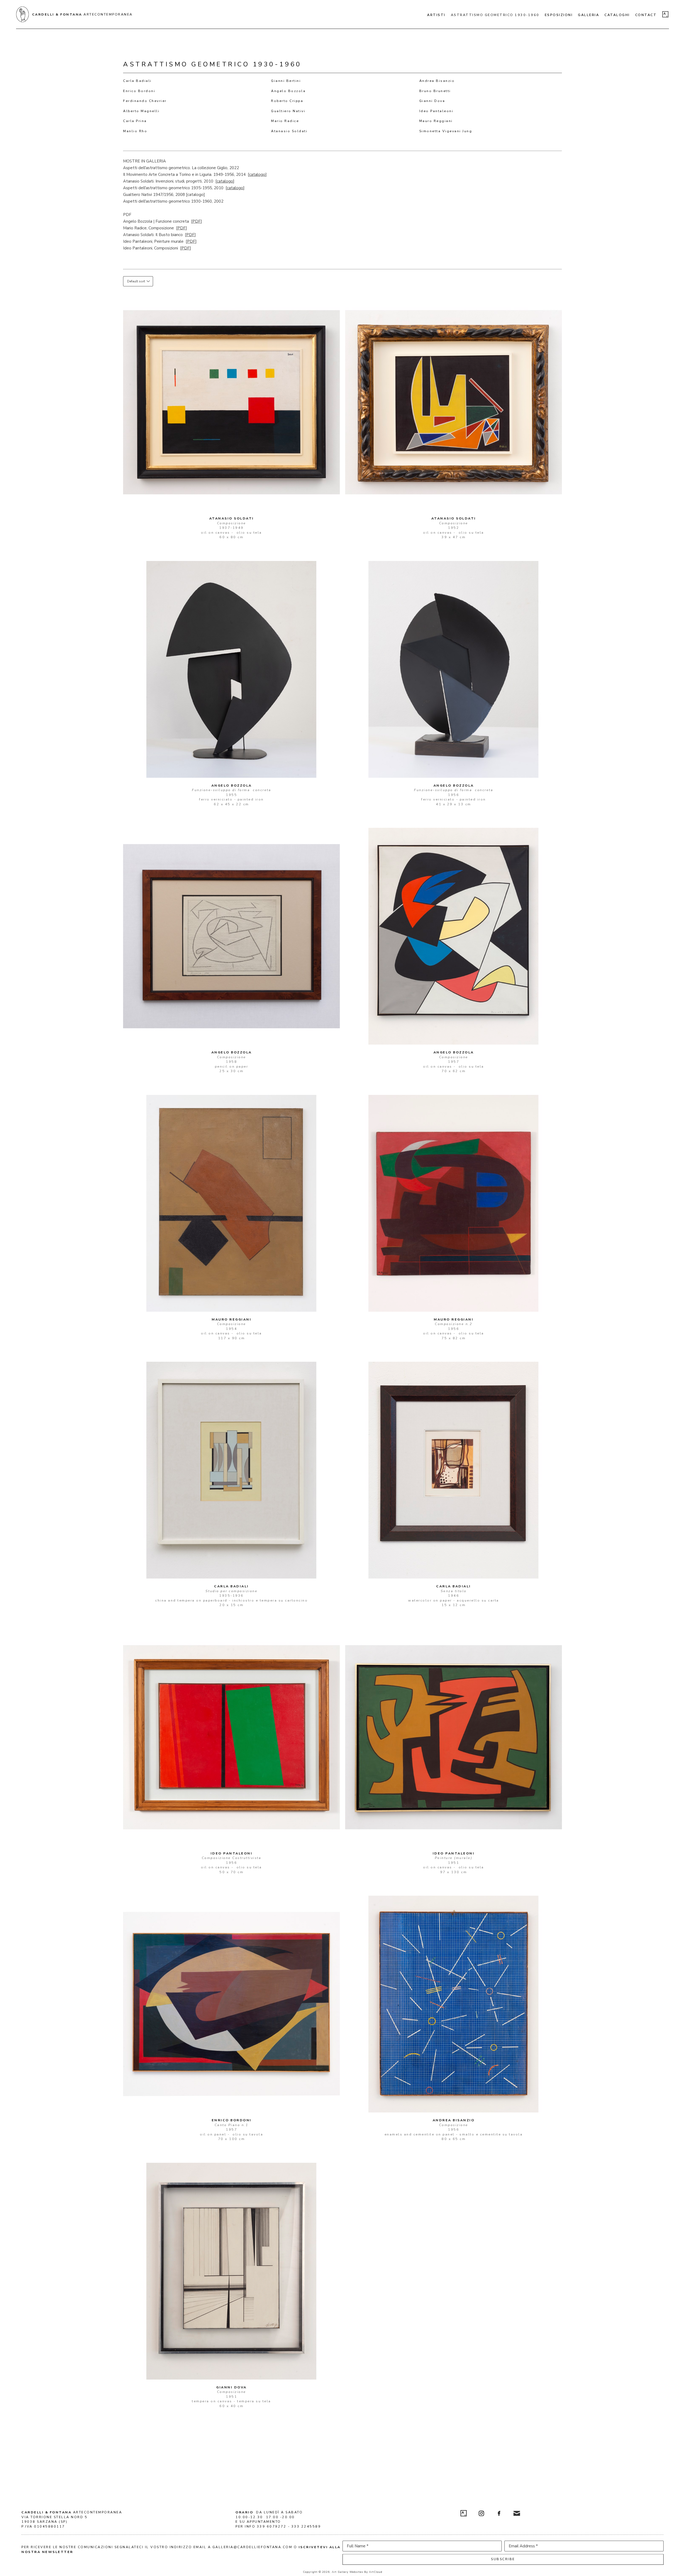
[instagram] (481, 2513)
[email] (517, 2513)
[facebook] (499, 2513)
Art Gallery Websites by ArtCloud (357, 2572)
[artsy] (665, 14)
